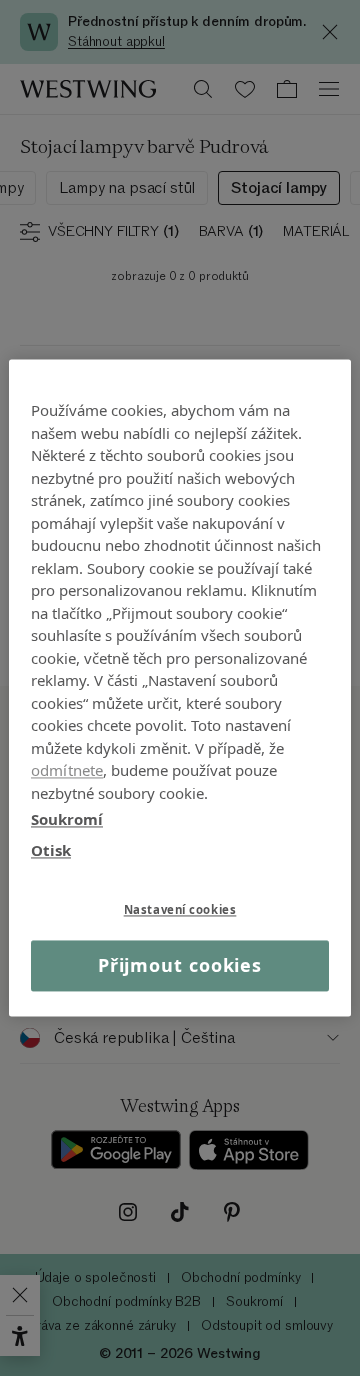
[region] (180, 687)
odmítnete (67, 770)
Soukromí (67, 819)
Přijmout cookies (180, 965)
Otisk (51, 850)
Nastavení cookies (180, 909)
